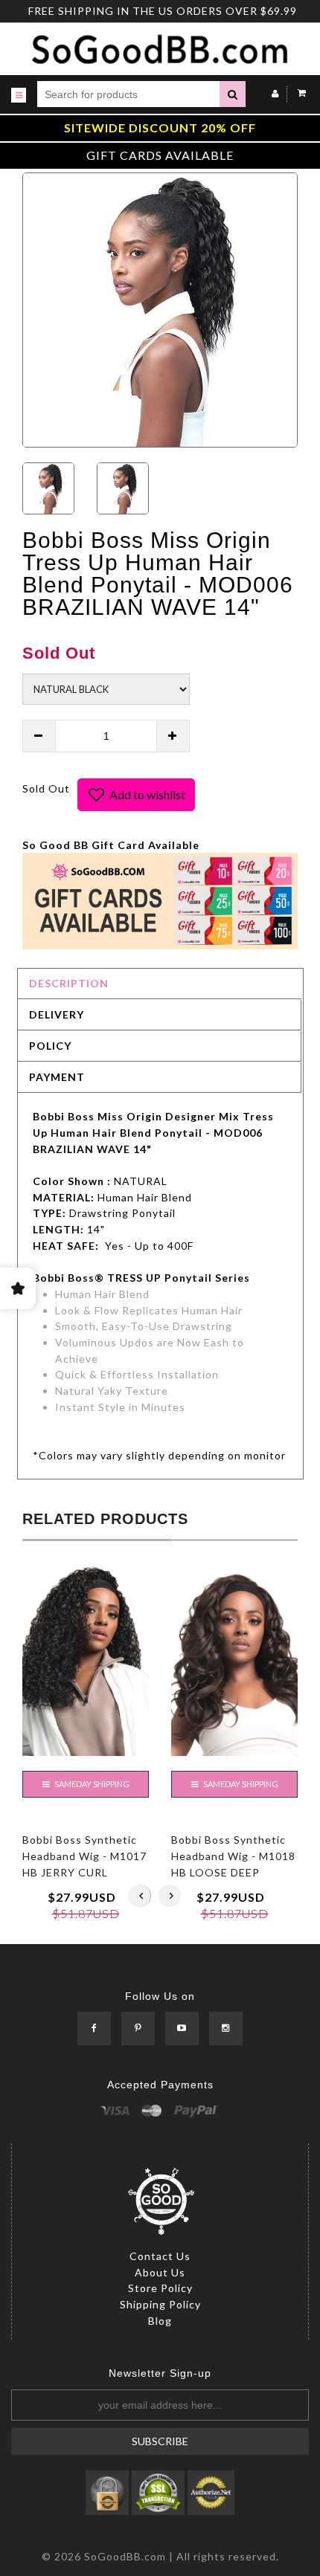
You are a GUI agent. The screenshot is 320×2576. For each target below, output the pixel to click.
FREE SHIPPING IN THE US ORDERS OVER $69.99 (163, 11)
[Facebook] (94, 2029)
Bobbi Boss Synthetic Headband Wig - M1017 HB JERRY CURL (84, 1856)
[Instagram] (226, 2029)
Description (69, 983)
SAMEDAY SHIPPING (91, 1784)
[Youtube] (182, 2029)
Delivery (57, 1014)
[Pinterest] (138, 2029)
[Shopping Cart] (298, 93)
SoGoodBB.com (125, 2556)
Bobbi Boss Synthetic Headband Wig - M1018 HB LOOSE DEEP (233, 1856)
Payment (57, 1077)
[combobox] (128, 94)
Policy (50, 1046)
